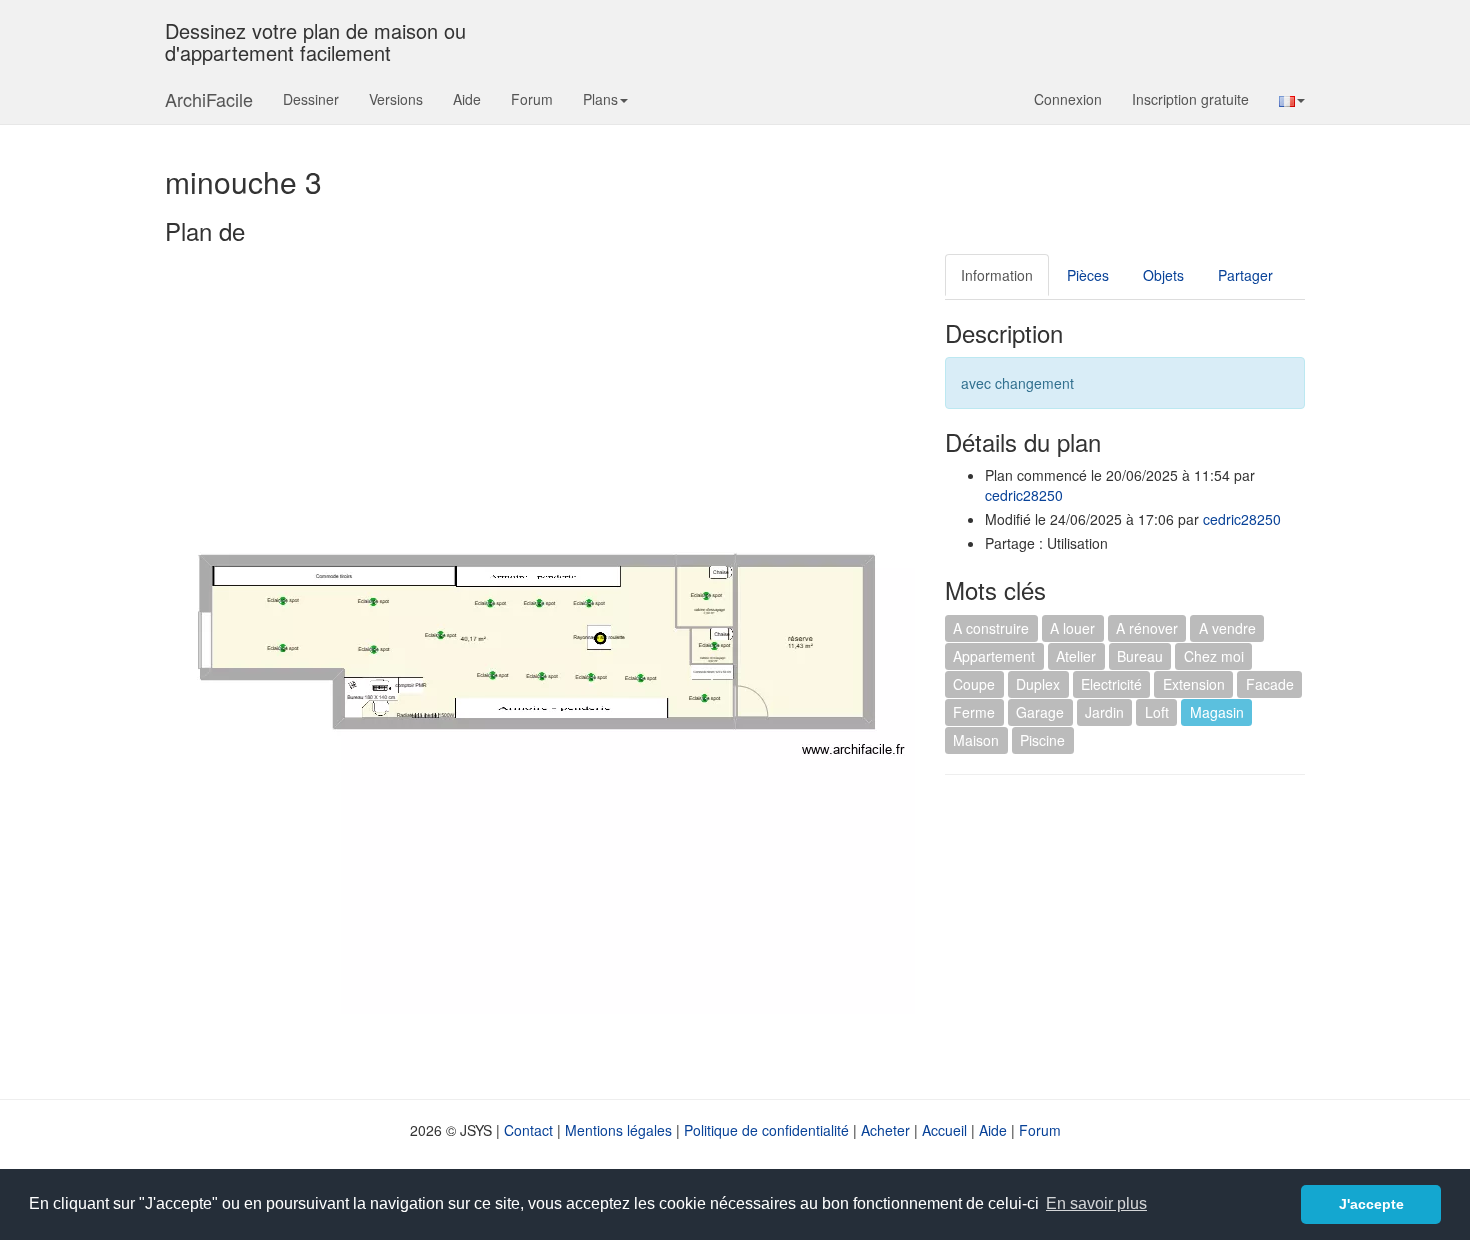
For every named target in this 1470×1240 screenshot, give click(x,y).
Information (997, 275)
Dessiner (311, 99)
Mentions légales (618, 1130)
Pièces (1088, 275)
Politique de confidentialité (766, 1130)
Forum (532, 99)
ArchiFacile (209, 99)
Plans (600, 99)
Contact (528, 1130)
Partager (1245, 275)
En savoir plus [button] (1096, 1203)
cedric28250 (1024, 495)
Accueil (944, 1130)
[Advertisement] (1113, 935)
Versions (396, 99)
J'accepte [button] (1371, 1204)
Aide (467, 99)
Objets (1163, 275)
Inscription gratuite (1190, 99)
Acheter (885, 1130)
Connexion (1068, 99)
